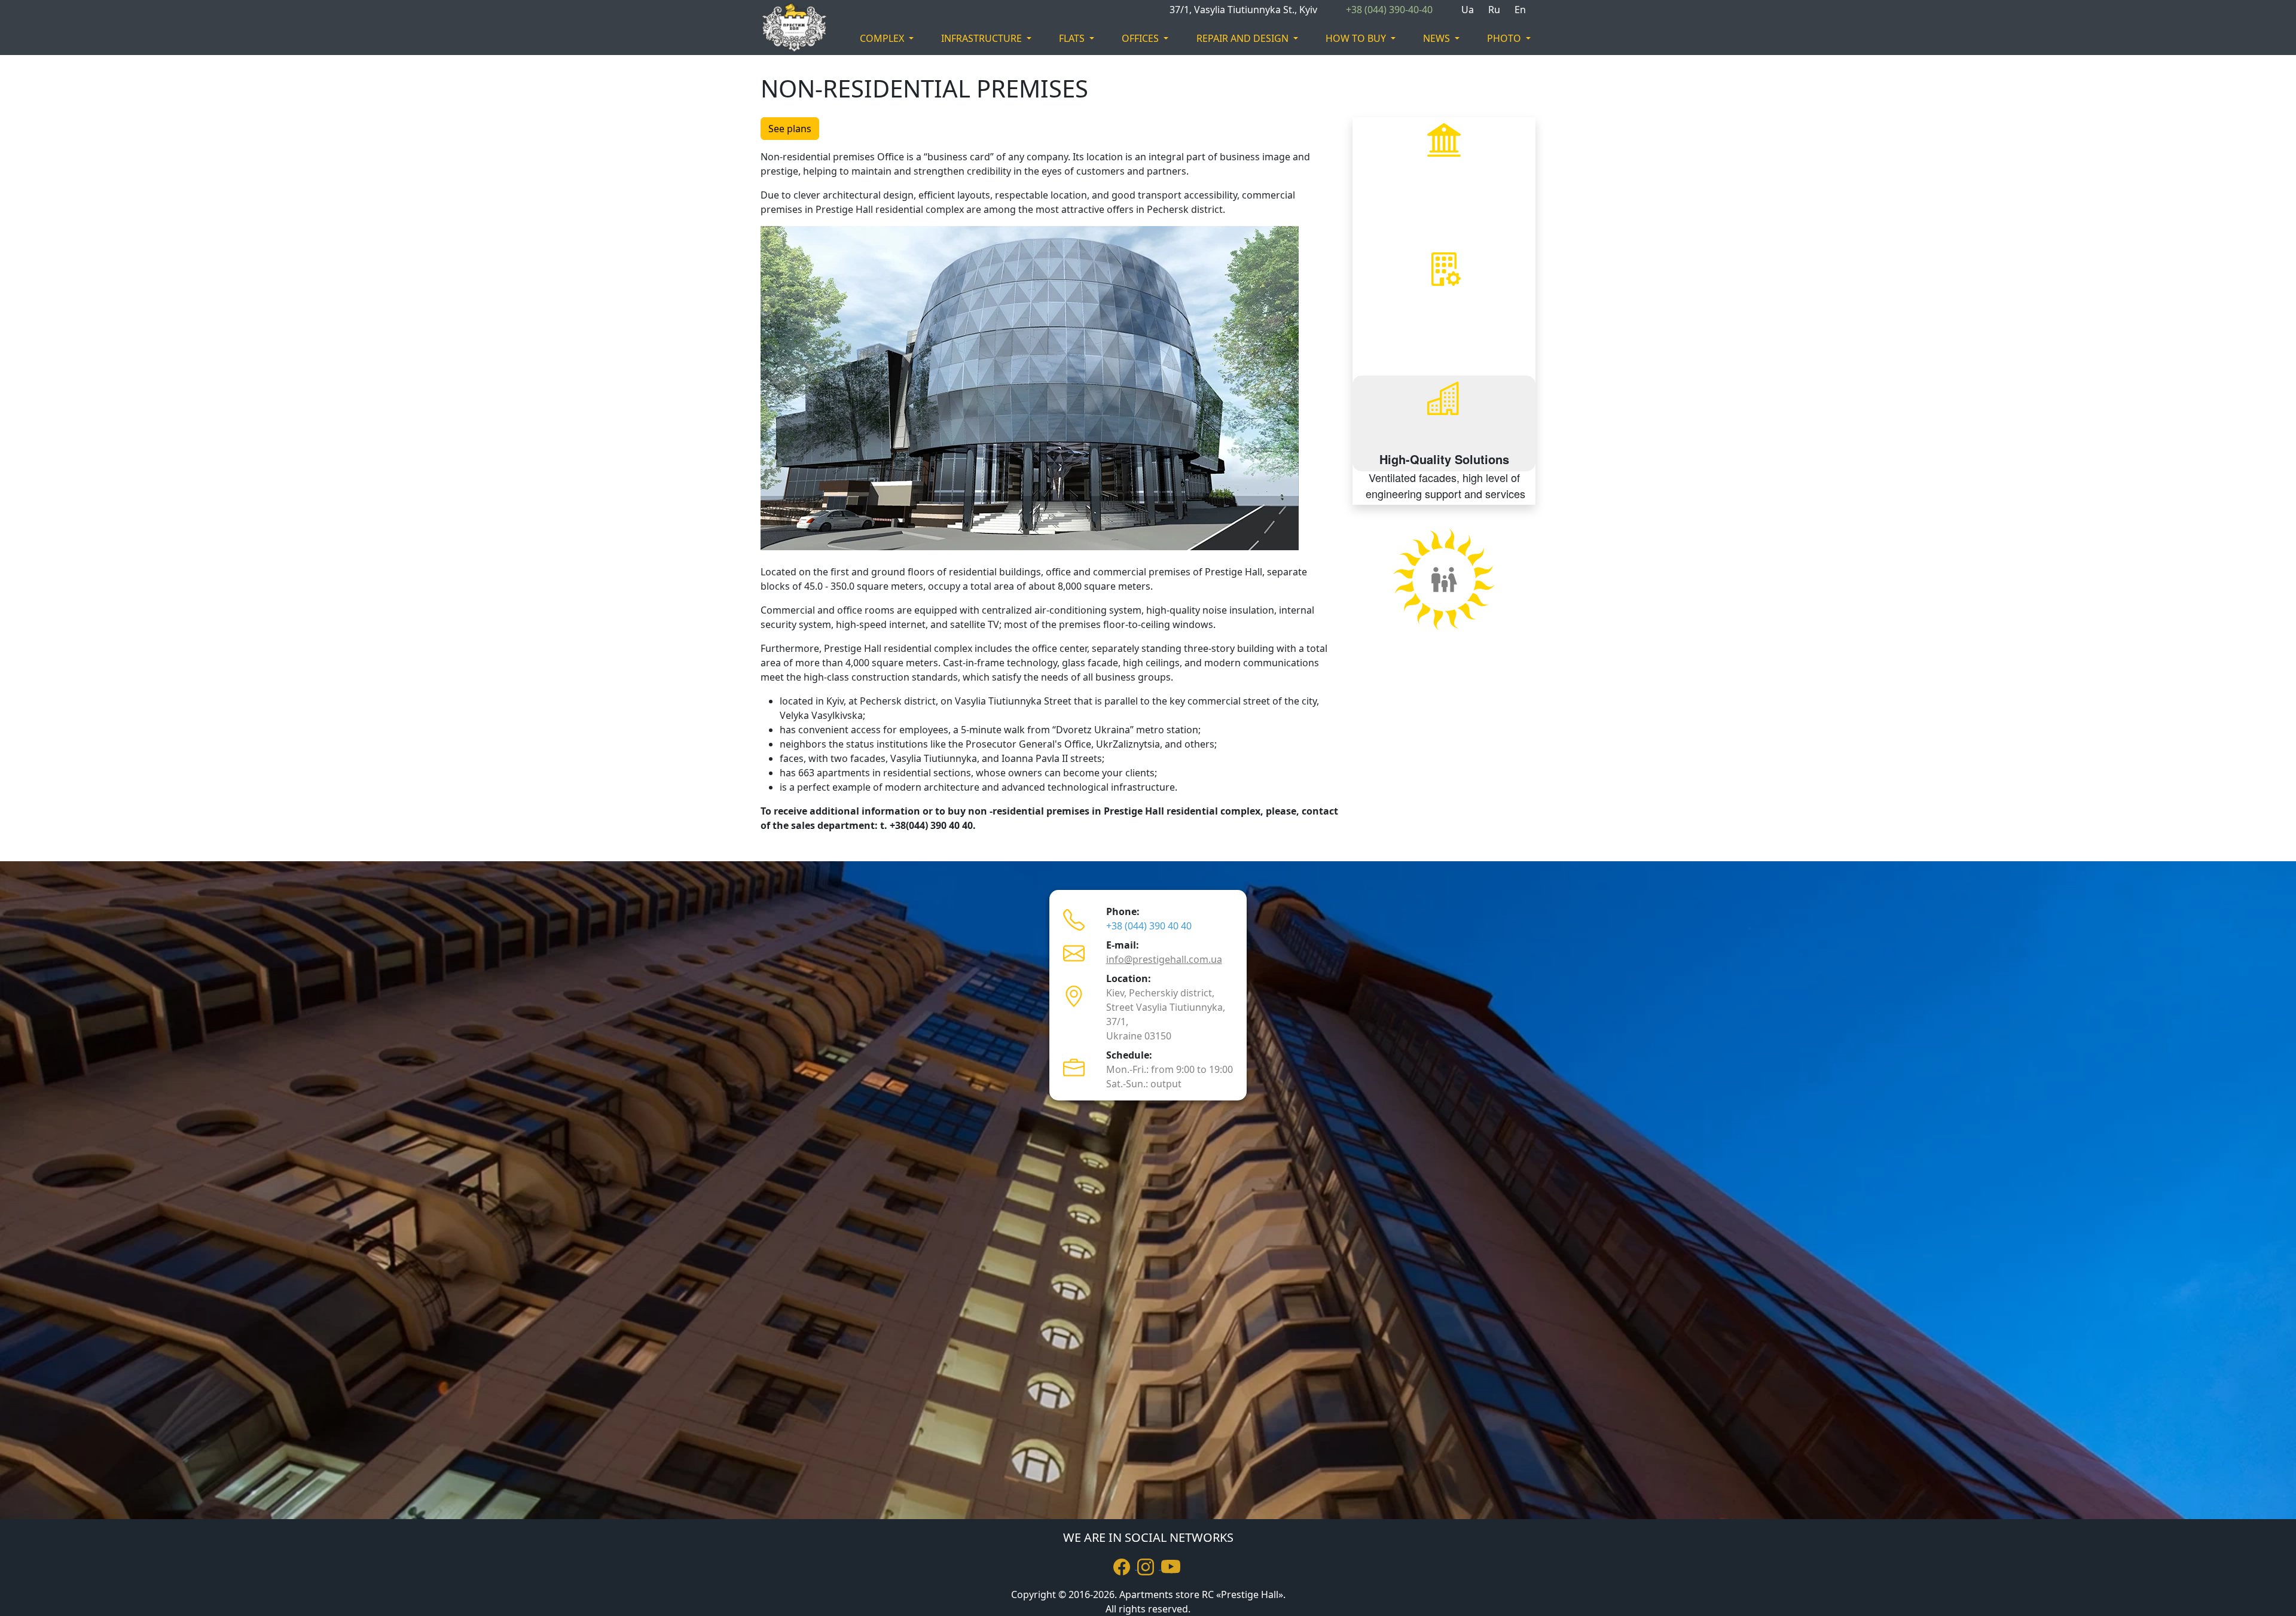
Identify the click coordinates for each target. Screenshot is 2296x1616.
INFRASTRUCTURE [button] (983, 38)
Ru (1494, 10)
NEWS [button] (1438, 38)
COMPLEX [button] (883, 38)
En (1520, 10)
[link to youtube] (1172, 1566)
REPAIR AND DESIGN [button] (1244, 38)
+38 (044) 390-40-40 (1389, 10)
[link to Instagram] (1149, 1566)
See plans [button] (790, 129)
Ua (1468, 10)
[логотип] (786, 28)
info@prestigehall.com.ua (1164, 959)
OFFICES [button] (1141, 38)
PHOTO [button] (1505, 38)
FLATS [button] (1073, 38)
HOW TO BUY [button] (1357, 38)
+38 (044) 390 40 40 (1149, 926)
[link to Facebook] (1125, 1566)
